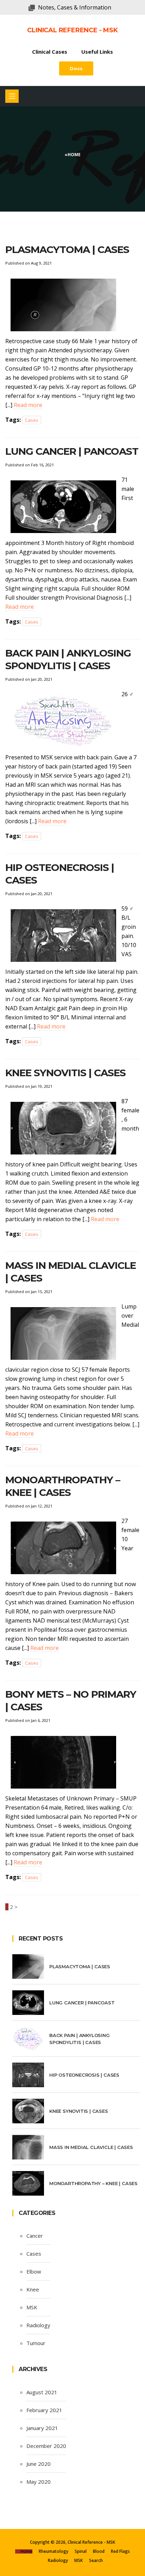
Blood (99, 2551)
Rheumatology (53, 2551)
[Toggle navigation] (12, 96)
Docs (76, 68)
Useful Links (97, 52)
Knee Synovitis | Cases (65, 1073)
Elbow (34, 2271)
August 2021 (42, 2392)
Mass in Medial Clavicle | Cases (91, 2147)
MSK (32, 2307)
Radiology (38, 2325)
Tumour (36, 2343)
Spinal (81, 2551)
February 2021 (44, 2410)
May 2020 (39, 2482)
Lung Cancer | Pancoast (72, 451)
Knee (33, 2289)
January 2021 (42, 2428)
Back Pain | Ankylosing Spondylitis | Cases (80, 2039)
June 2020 (39, 2464)
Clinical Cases (50, 52)
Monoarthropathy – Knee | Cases (93, 2183)
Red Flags (120, 2551)
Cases (32, 420)
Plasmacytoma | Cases (67, 249)
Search (96, 2560)
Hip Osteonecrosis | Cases (84, 2075)
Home (74, 155)
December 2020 (46, 2446)
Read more (28, 405)
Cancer (35, 2236)
